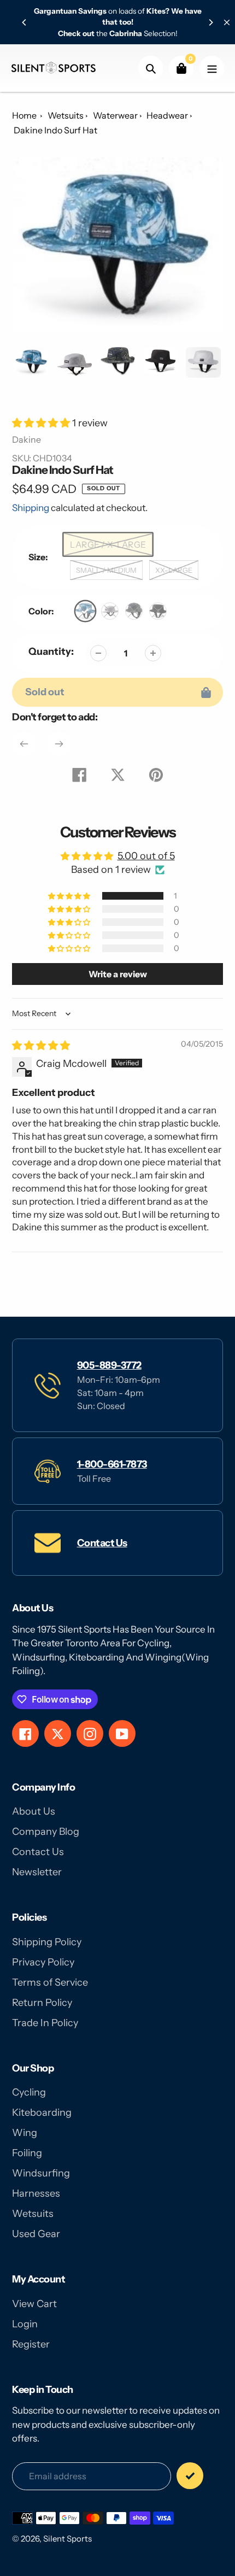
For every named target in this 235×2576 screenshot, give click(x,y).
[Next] (210, 22)
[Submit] (190, 2476)
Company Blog (46, 1832)
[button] (42, 423)
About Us (34, 1811)
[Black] (158, 611)
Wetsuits (66, 115)
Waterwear (115, 115)
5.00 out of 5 (146, 856)
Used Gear (36, 2234)
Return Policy (42, 2003)
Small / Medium (106, 570)
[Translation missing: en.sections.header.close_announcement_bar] (227, 22)
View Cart (34, 2304)
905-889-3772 (109, 1365)
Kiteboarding (42, 2113)
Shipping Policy (47, 1942)
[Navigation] (212, 68)
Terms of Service (50, 1982)
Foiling (27, 2153)
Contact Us (102, 1543)
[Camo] (134, 611)
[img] (41, 1046)
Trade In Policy (45, 2023)
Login (25, 2324)
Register (31, 2344)
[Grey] (110, 611)
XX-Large (174, 570)
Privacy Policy (43, 1962)
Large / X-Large (108, 545)
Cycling (29, 2092)
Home (24, 115)
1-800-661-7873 (112, 1464)
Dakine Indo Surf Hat (55, 130)
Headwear (167, 115)
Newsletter (37, 1872)
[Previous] (25, 22)
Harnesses (36, 2193)
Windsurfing (41, 2173)
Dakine (27, 439)
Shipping (31, 508)
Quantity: (51, 652)
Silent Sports (67, 2539)
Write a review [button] (118, 974)
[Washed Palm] (86, 611)
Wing (25, 2133)
